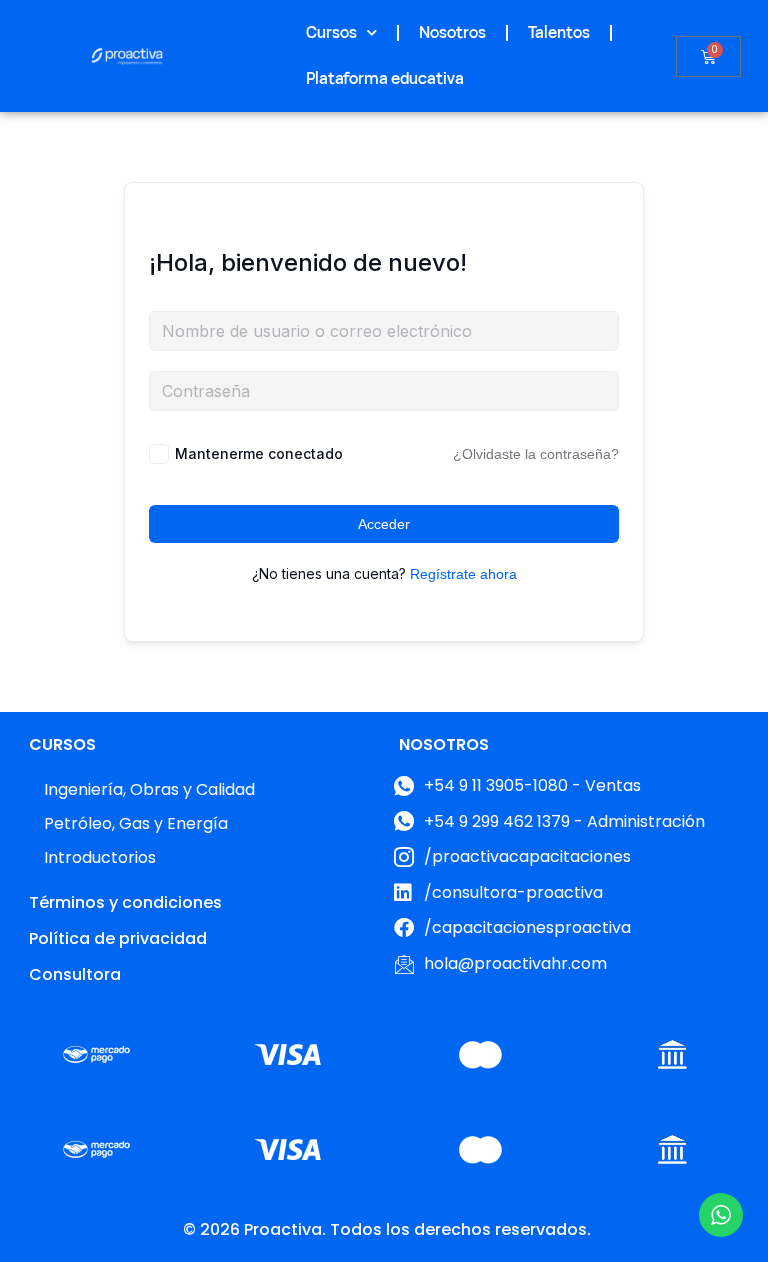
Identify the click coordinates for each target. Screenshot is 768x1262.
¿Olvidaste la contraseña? (536, 454)
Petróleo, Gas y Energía (136, 823)
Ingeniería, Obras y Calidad (149, 789)
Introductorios (100, 857)
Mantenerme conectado (259, 453)
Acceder (384, 524)
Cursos (331, 33)
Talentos (559, 33)
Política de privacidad (118, 938)
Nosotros (452, 33)
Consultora (75, 974)
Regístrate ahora (463, 574)
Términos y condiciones (125, 902)
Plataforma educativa (385, 79)
